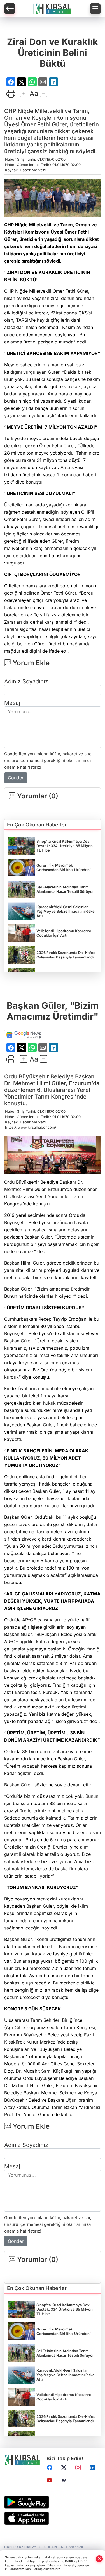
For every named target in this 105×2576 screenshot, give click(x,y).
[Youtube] (50, 2481)
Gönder (16, 778)
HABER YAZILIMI (18, 2547)
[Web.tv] (64, 2481)
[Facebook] (50, 2468)
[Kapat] (99, 2559)
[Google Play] (53, 2502)
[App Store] (53, 2518)
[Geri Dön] (10, 9)
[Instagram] (78, 2468)
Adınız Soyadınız (26, 681)
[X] (64, 2468)
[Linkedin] (92, 2468)
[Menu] (95, 9)
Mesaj (12, 703)
